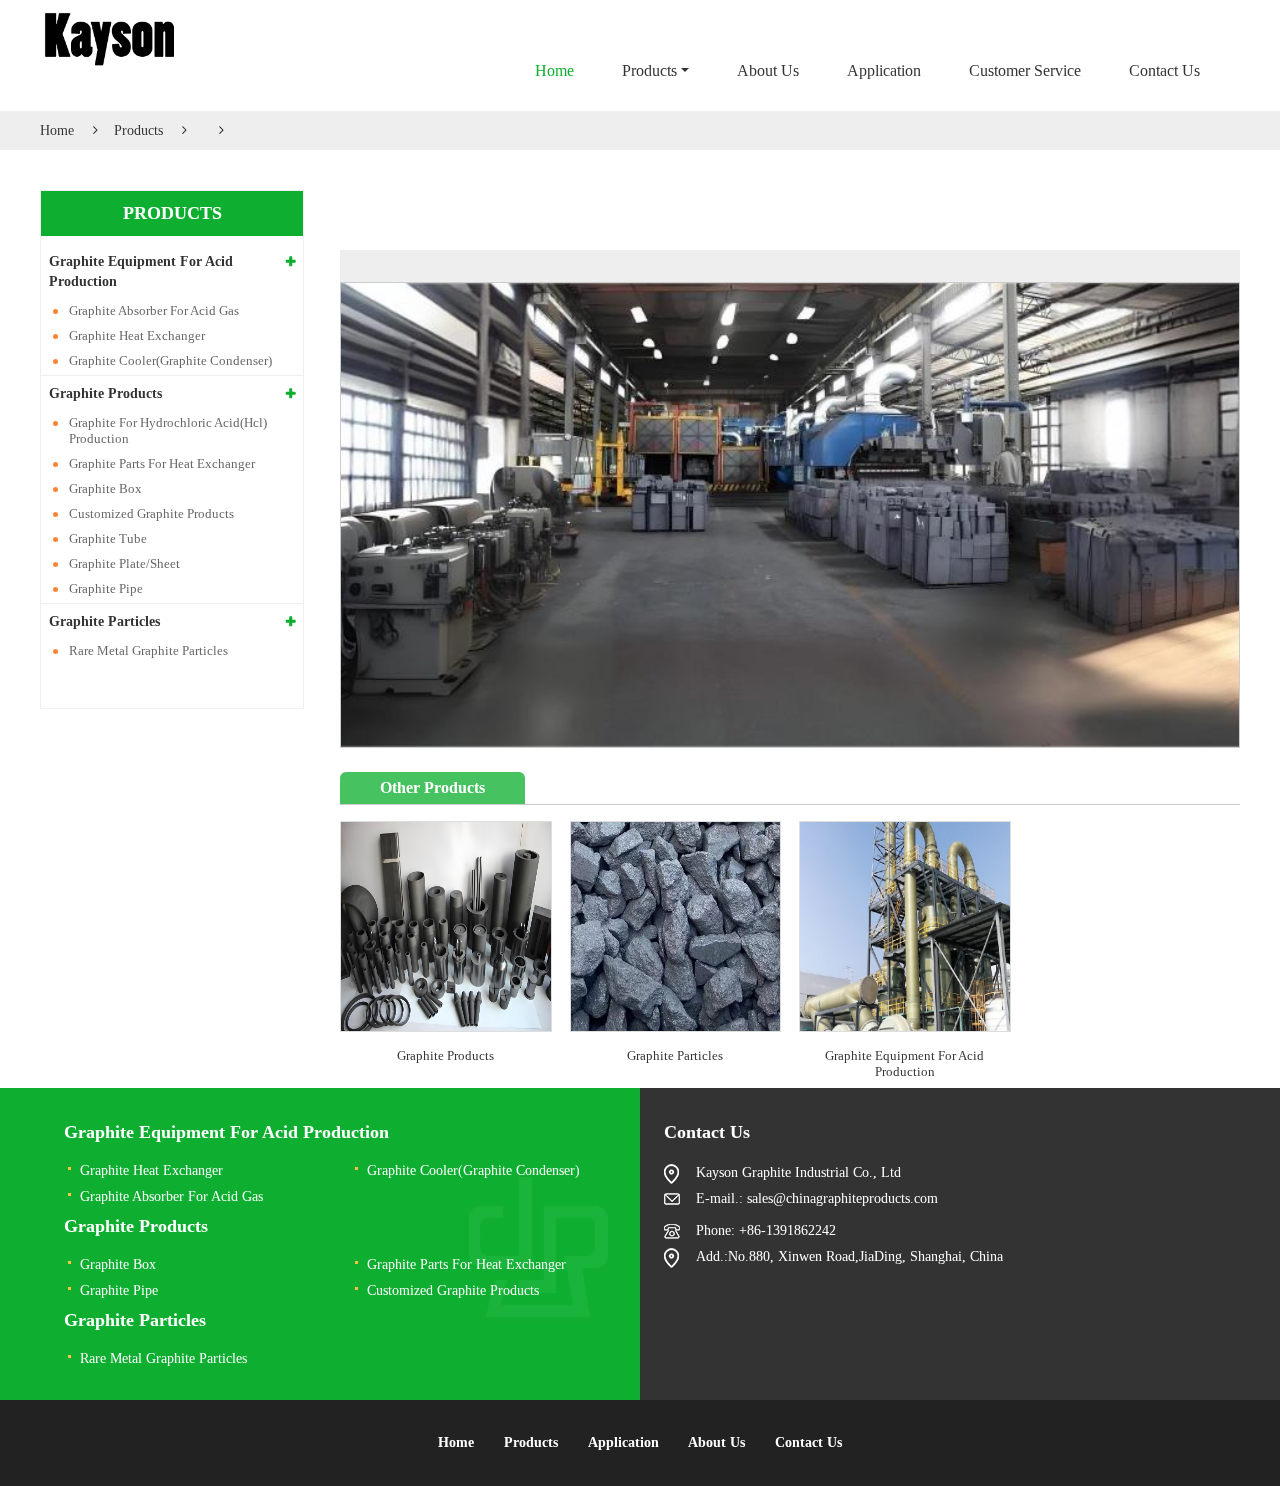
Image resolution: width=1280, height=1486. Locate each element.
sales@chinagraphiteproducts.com (842, 1198)
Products (138, 130)
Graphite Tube (108, 538)
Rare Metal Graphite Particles (148, 650)
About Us (768, 70)
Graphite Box (105, 488)
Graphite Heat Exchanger (137, 335)
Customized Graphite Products (151, 513)
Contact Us (1164, 70)
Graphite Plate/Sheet (124, 563)
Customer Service (1025, 70)
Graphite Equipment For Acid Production (904, 1063)
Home (554, 70)
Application (884, 70)
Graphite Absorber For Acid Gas (154, 310)
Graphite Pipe (106, 588)
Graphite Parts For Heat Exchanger (162, 463)
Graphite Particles (675, 1055)
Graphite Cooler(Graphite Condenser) (170, 360)
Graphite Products (445, 1055)
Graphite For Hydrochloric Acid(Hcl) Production (168, 430)
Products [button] (649, 70)
